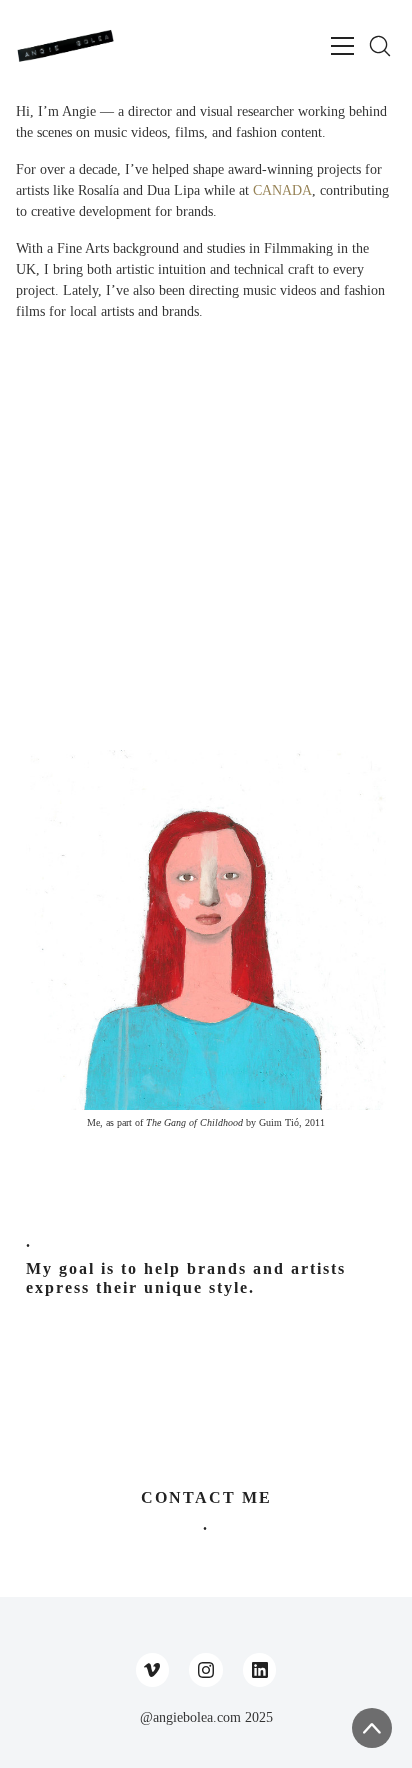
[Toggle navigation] (342, 46)
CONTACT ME (206, 1497)
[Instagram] (206, 1670)
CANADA (282, 190)
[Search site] (380, 46)
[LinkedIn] (260, 1670)
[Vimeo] (153, 1670)
